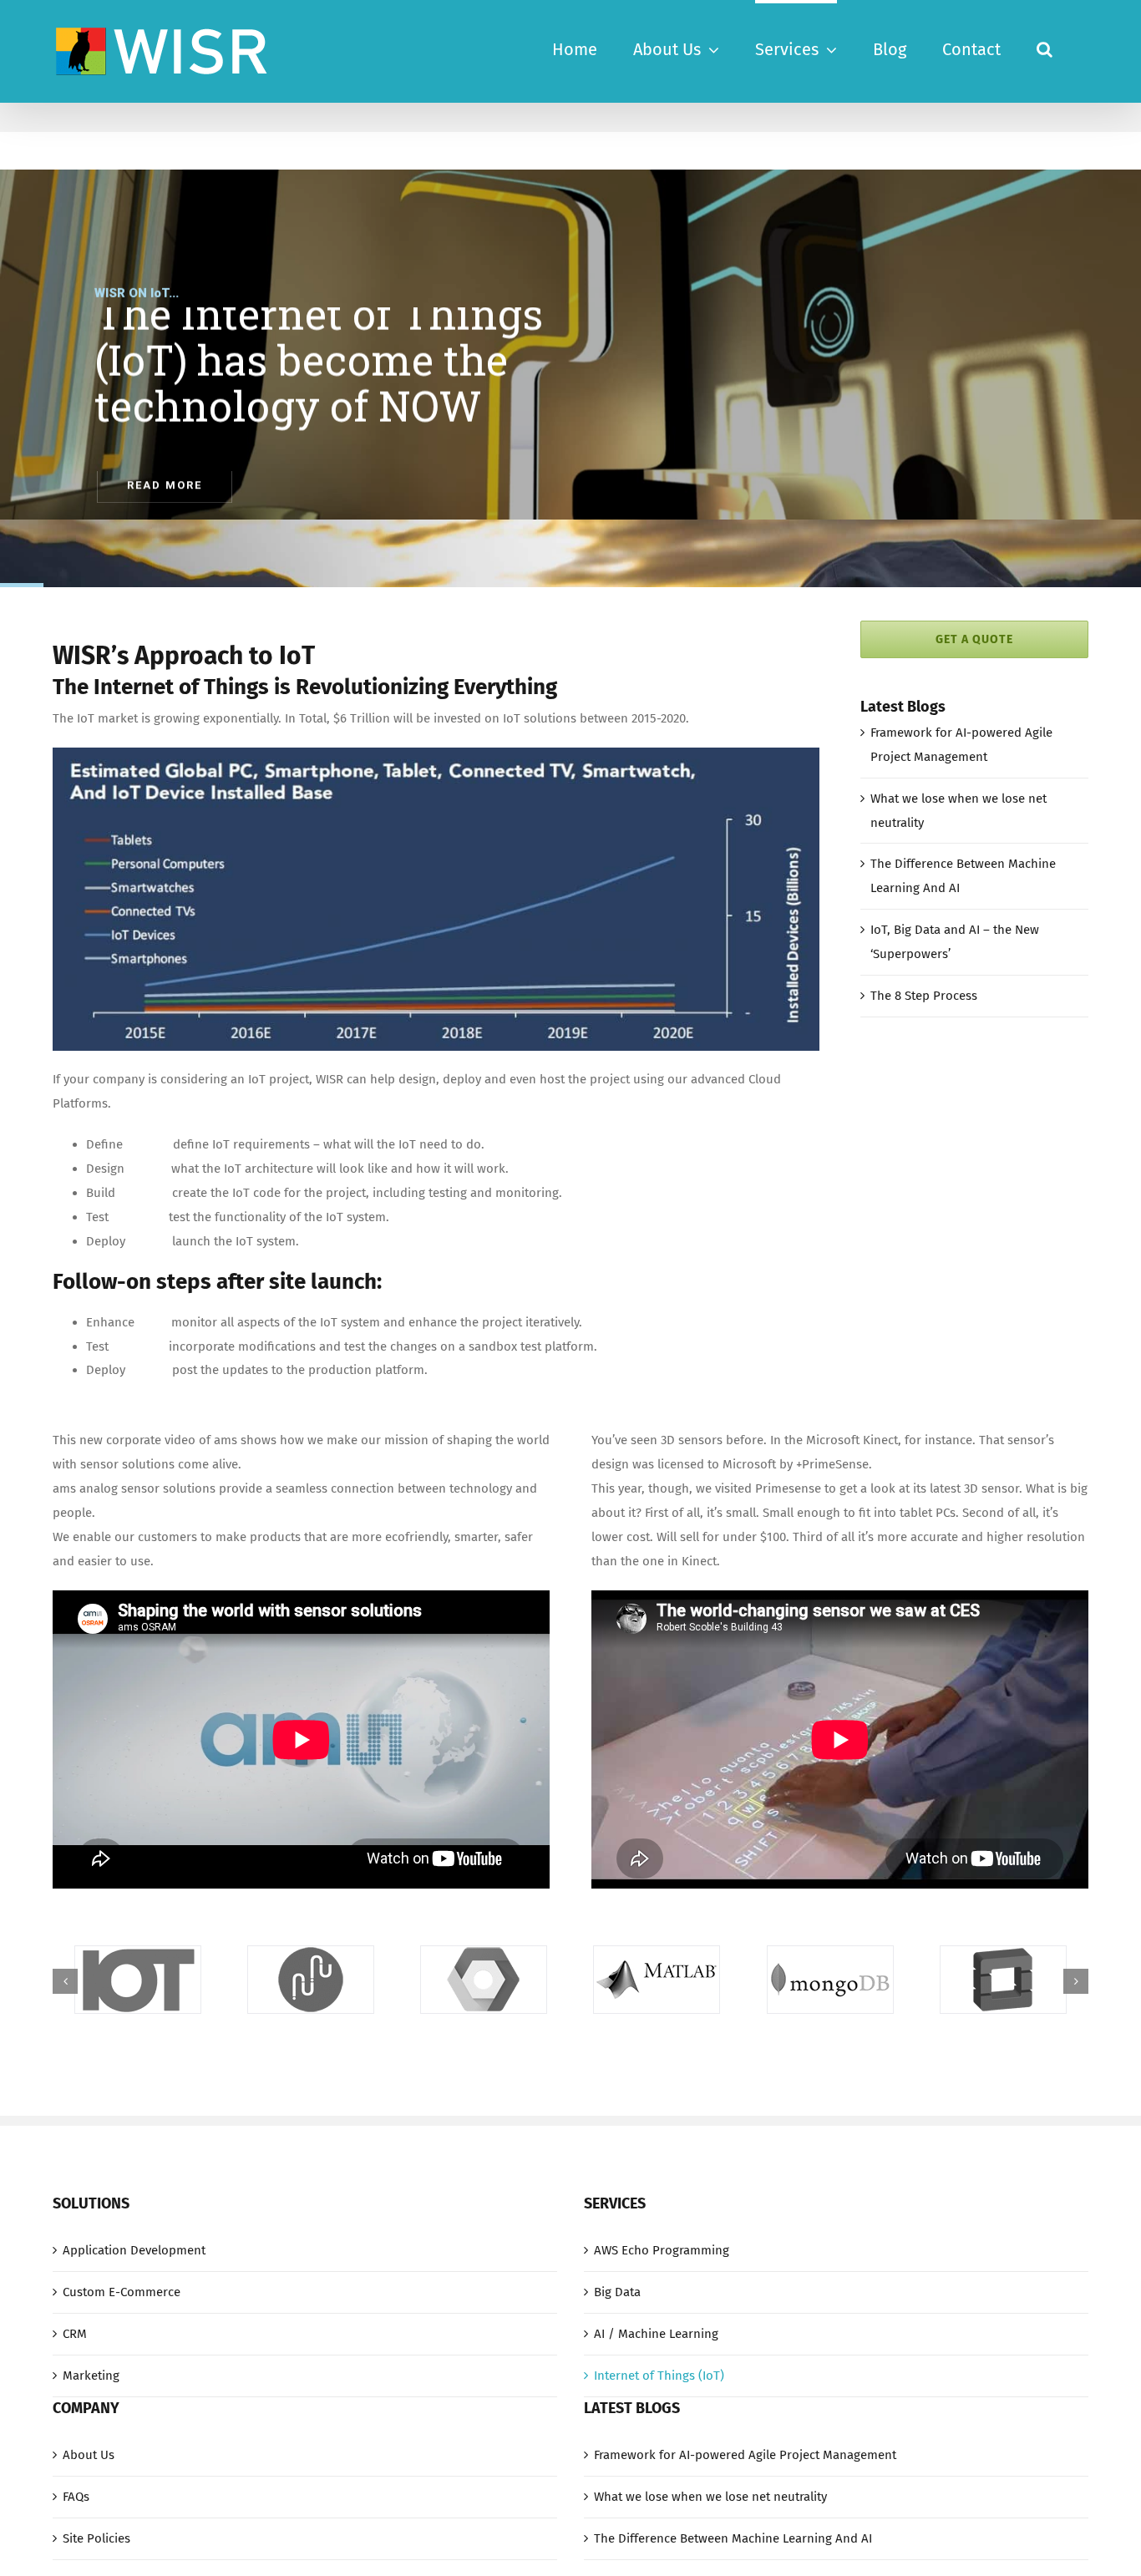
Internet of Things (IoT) (659, 2376)
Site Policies (96, 2538)
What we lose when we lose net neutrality (710, 2497)
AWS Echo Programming (662, 2250)
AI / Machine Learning (656, 2334)
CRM (75, 2334)
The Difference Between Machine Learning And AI (733, 2538)
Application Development (134, 2250)
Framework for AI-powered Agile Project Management (745, 2455)
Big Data (617, 2292)
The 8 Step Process (924, 996)
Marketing (91, 2376)
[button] (1045, 48)
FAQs (76, 2497)
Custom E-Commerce (122, 2292)
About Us (89, 2455)
